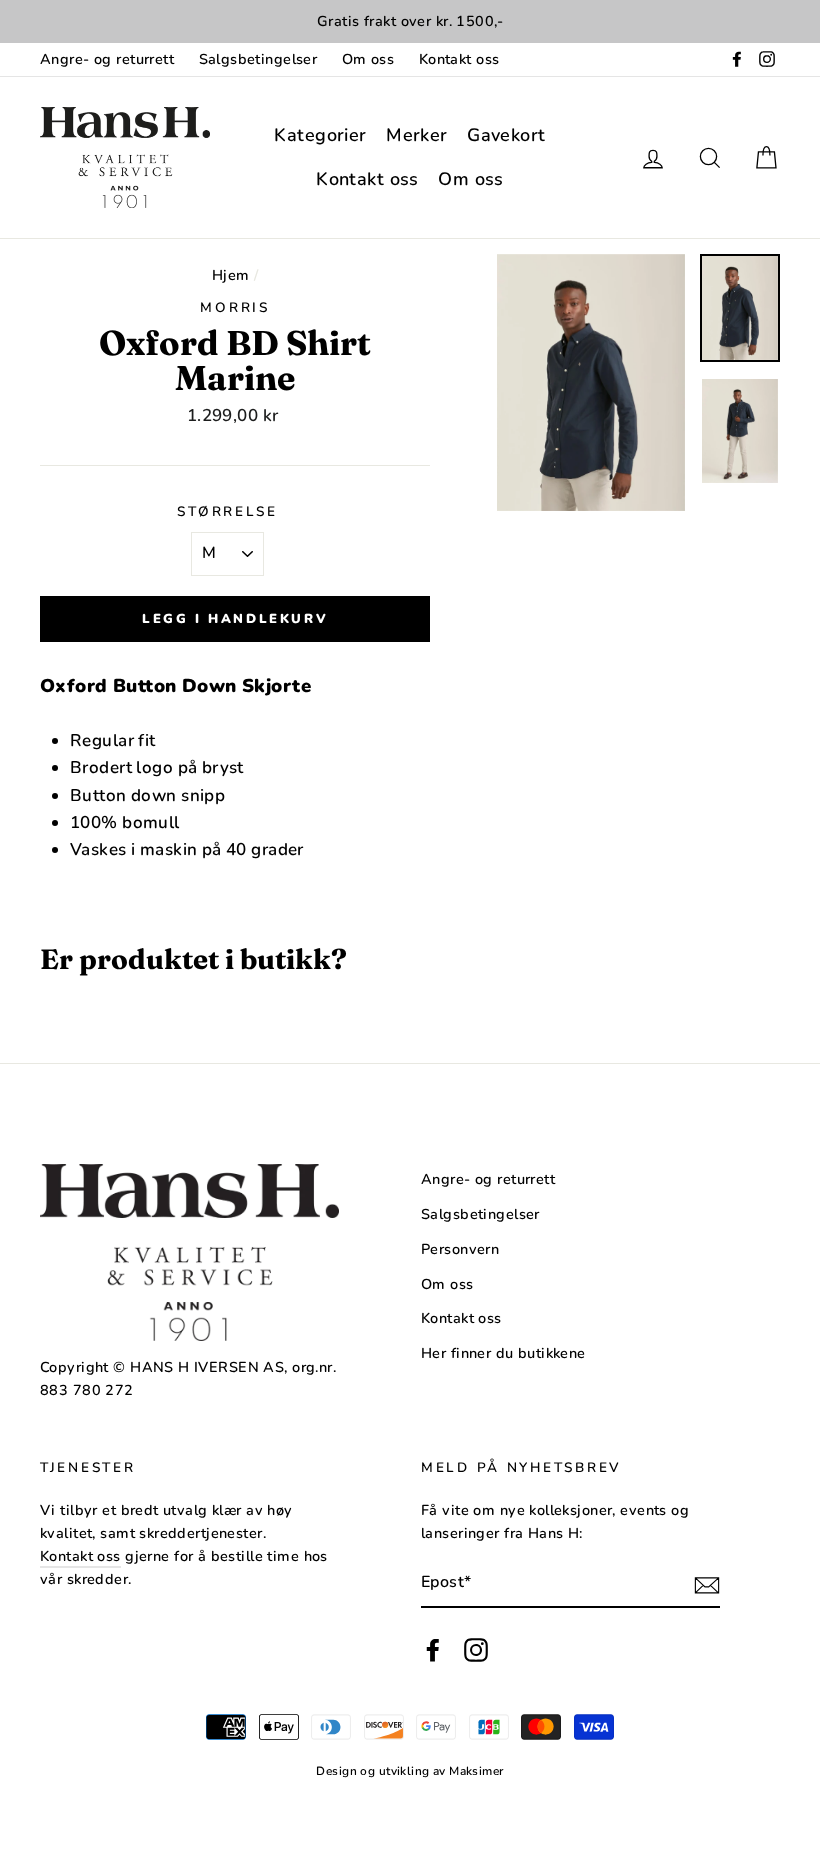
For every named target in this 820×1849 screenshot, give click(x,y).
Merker (417, 135)
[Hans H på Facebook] (433, 1650)
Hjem (231, 275)
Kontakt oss (459, 59)
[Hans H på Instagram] (476, 1650)
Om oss (368, 59)
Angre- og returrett (107, 59)
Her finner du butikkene (503, 1353)
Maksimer (476, 1771)
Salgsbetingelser (258, 59)
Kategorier (320, 135)
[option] (410, 21)
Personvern (460, 1249)
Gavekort (506, 135)
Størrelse (227, 511)
